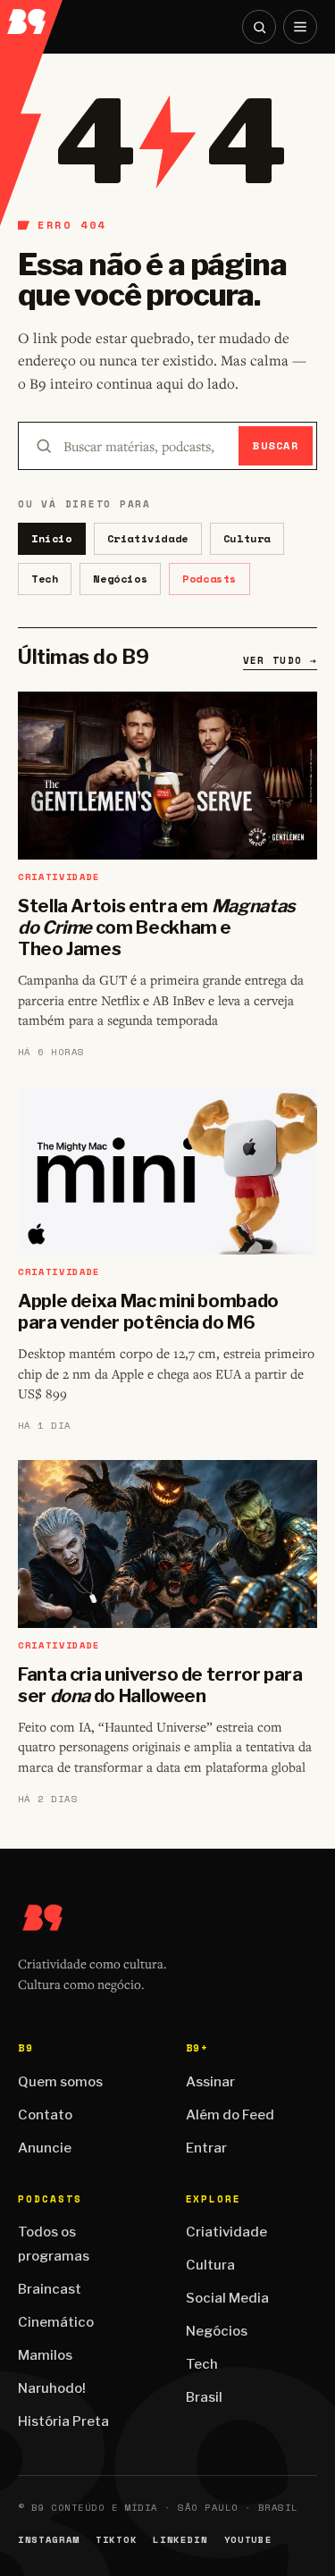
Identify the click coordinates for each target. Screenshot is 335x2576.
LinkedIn (180, 2540)
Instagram (49, 2540)
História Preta (63, 2421)
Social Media (227, 2298)
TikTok (116, 2540)
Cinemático (56, 2322)
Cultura (247, 538)
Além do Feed (230, 2115)
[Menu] (300, 27)
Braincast (50, 2289)
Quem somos (60, 2082)
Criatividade (148, 538)
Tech (45, 579)
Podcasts (209, 579)
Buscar (276, 445)
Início (52, 538)
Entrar (206, 2148)
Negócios (120, 579)
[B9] (32, 17)
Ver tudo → (280, 660)
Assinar (210, 2082)
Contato (45, 2115)
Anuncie (45, 2148)
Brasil (204, 2397)
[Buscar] (259, 27)
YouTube (248, 2540)
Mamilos (45, 2355)
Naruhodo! (52, 2388)
